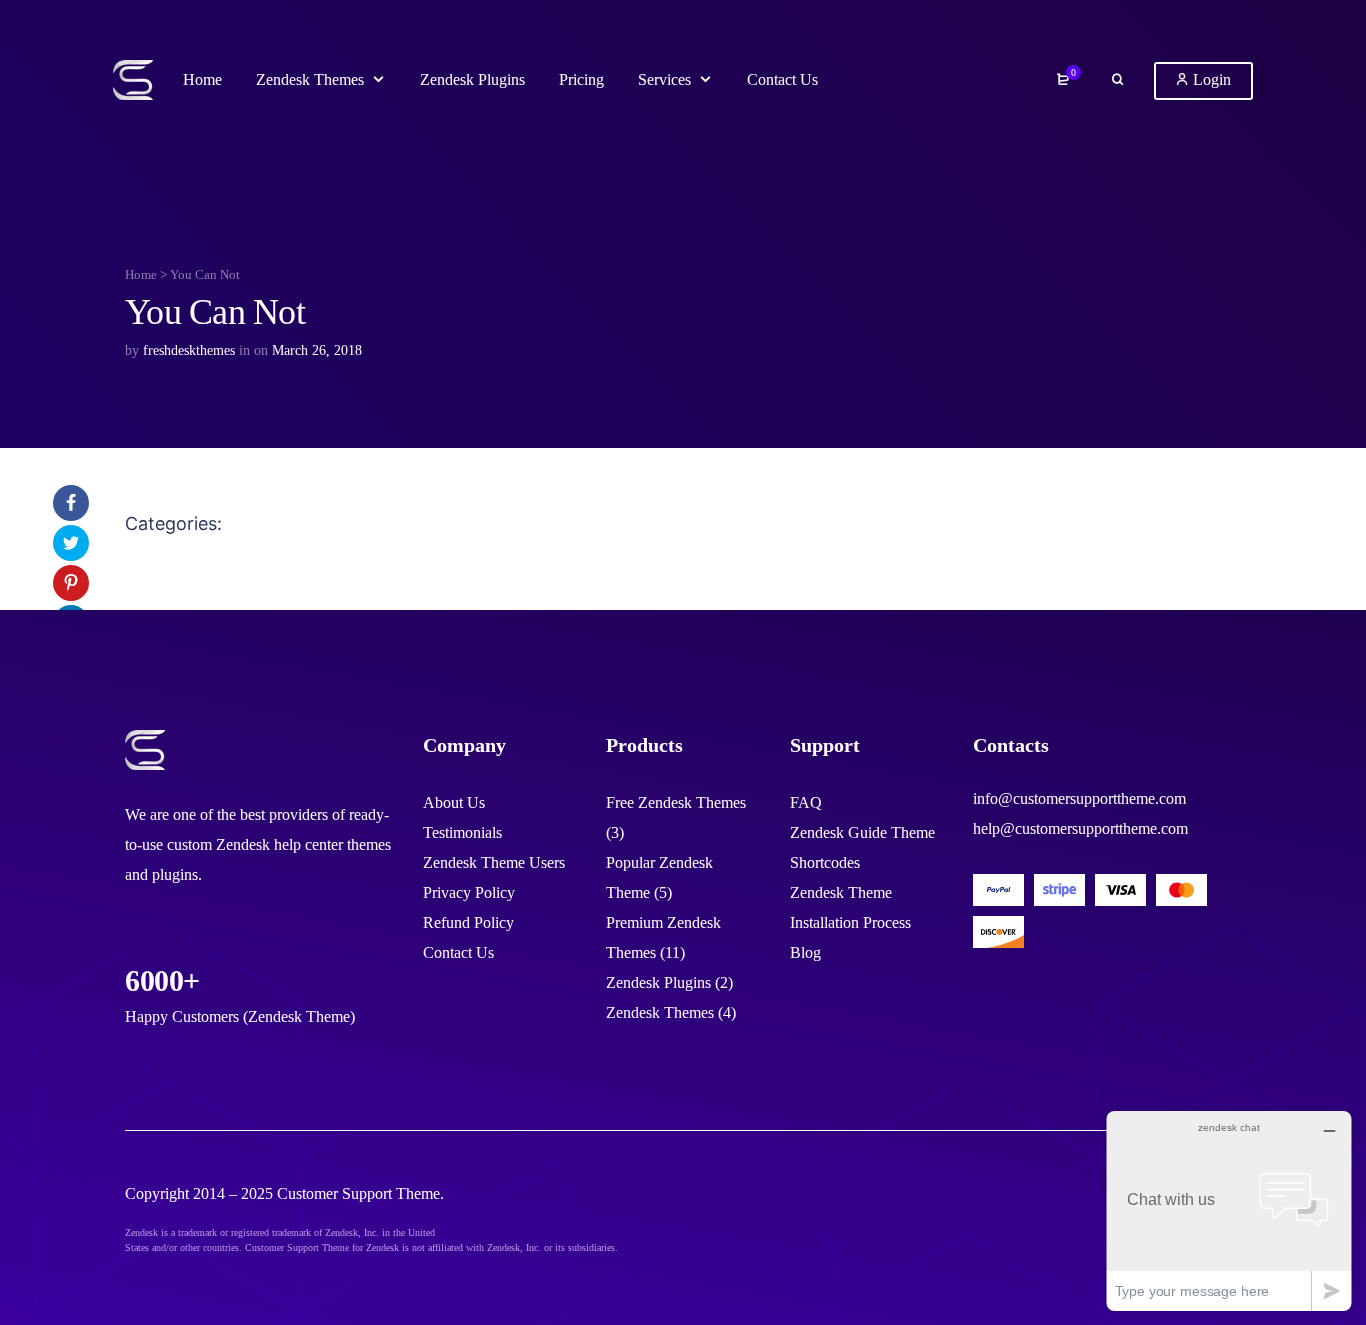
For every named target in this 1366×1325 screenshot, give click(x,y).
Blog (805, 952)
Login (1210, 79)
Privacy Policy (469, 892)
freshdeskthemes (189, 350)
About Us (454, 802)
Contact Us (458, 952)
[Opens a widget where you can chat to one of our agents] (1229, 1210)
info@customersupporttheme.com (1079, 798)
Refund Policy (468, 922)
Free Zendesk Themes (676, 802)
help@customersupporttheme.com (1080, 828)
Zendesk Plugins (658, 982)
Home (141, 274)
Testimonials (462, 832)
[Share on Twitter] (71, 543)
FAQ (806, 802)
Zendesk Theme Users (494, 862)
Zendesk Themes (660, 1012)
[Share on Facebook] (71, 503)
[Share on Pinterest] (71, 583)
